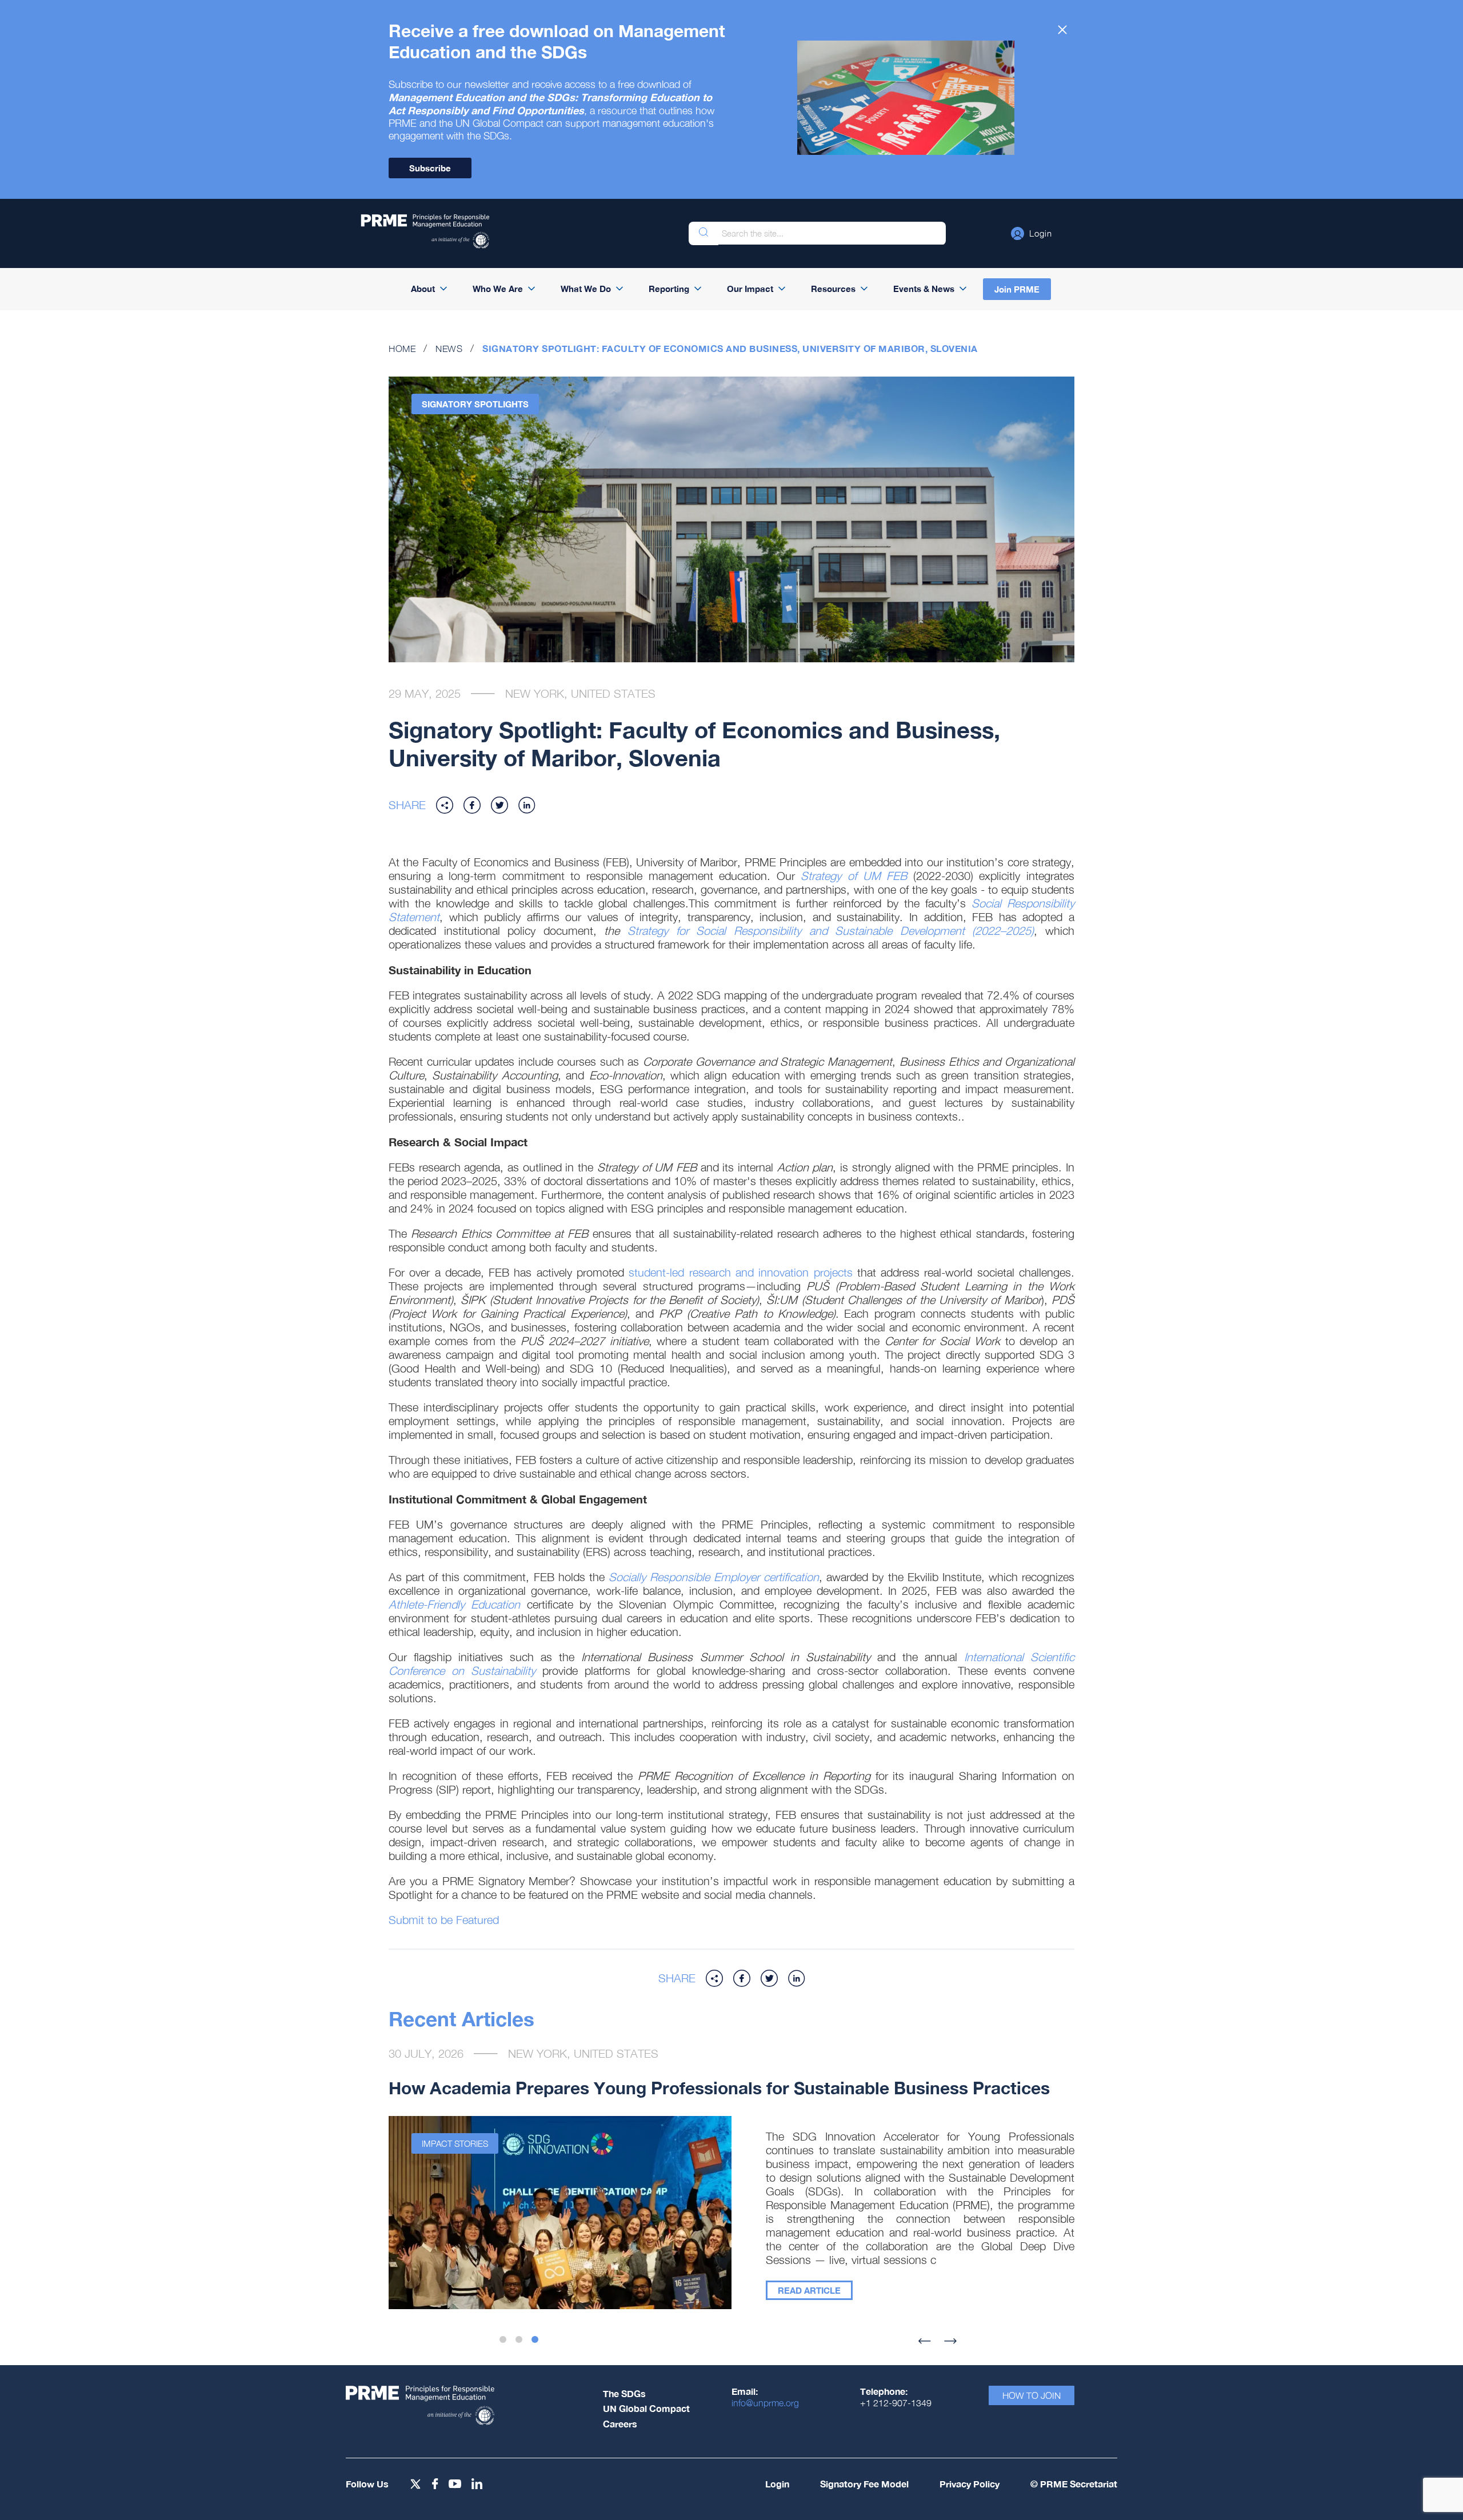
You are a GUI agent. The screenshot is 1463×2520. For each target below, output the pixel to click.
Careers (620, 2424)
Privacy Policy (970, 2484)
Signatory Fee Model (864, 2484)
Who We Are (498, 289)
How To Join (1032, 2395)
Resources (833, 289)
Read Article (809, 2290)
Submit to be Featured (444, 1920)
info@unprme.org (765, 2403)
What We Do (586, 289)
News (449, 349)
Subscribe (430, 168)
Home (402, 349)
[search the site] (703, 233)
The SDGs (624, 2393)
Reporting (669, 289)
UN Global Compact (646, 2408)
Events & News (924, 289)
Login (777, 2484)
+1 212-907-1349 (896, 2403)
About (423, 289)
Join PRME (1017, 289)
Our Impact (750, 289)
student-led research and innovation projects (738, 1272)
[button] (1032, 233)
